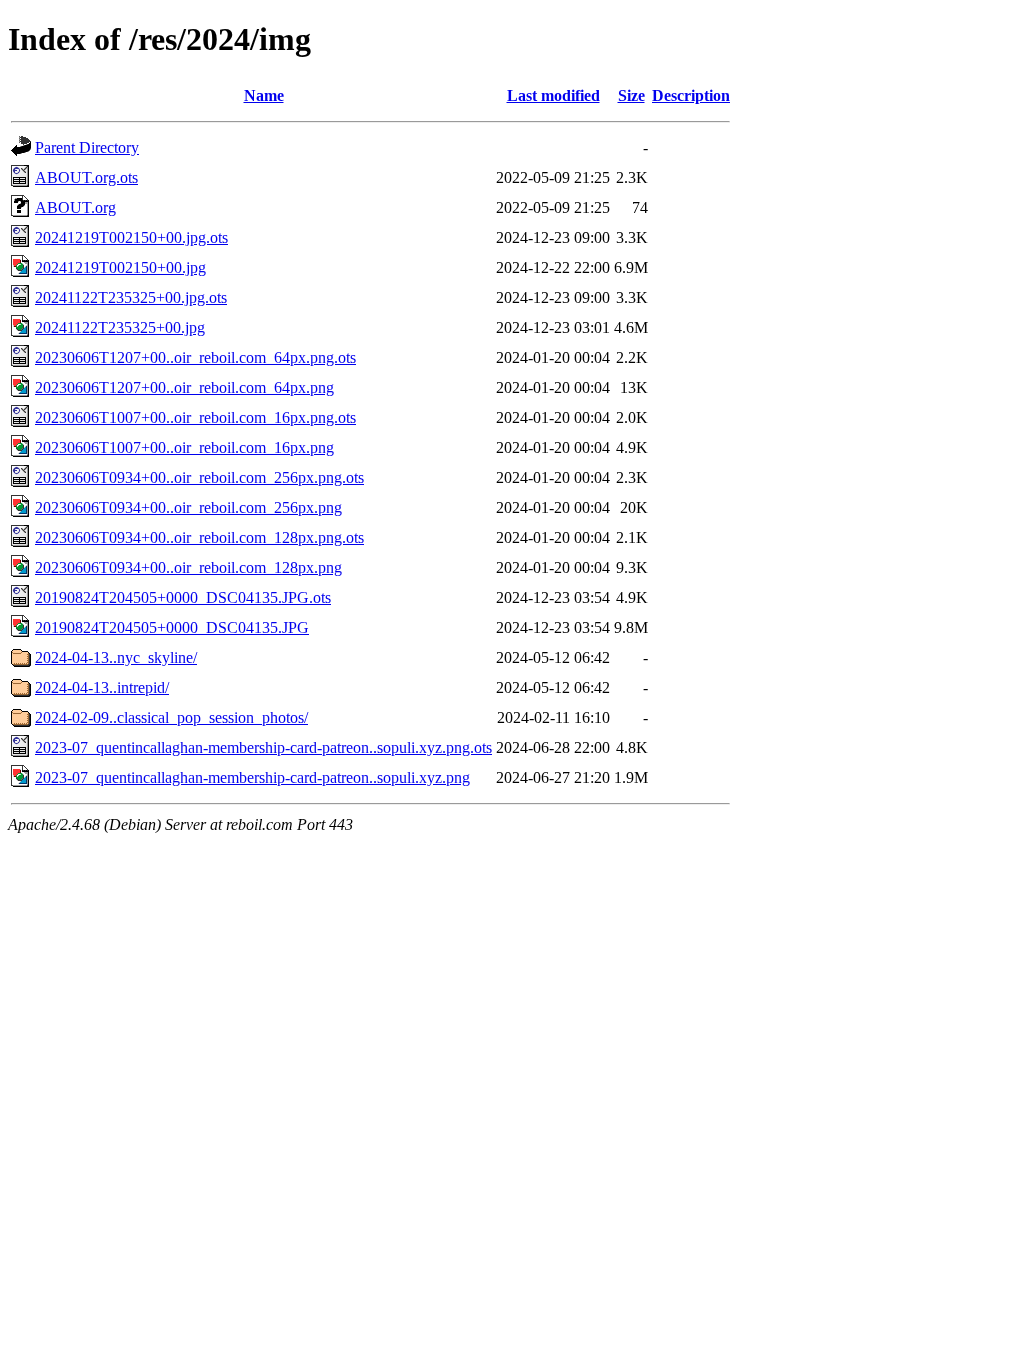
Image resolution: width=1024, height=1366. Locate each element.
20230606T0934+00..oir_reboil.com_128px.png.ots (199, 537)
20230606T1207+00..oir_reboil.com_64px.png (184, 387)
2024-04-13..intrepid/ (102, 687)
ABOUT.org (75, 207)
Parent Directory (87, 147)
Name (264, 95)
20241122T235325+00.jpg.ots (131, 297)
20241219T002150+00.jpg (120, 267)
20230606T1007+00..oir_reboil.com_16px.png (184, 447)
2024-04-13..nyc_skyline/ (116, 657)
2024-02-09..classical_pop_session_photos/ (171, 717)
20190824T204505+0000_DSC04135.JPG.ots (183, 597)
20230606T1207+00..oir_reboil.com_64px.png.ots (195, 357)
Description (691, 95)
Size (631, 95)
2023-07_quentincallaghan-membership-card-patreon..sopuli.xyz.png (252, 777)
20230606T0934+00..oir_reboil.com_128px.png (188, 567)
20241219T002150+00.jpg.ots (131, 237)
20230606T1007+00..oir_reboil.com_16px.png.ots (195, 417)
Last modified (553, 95)
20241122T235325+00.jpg (120, 327)
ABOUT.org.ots (86, 177)
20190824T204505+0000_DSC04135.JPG (172, 627)
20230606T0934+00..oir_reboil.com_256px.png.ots (199, 477)
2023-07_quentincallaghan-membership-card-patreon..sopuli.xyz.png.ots (263, 747)
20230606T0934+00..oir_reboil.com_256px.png (188, 507)
